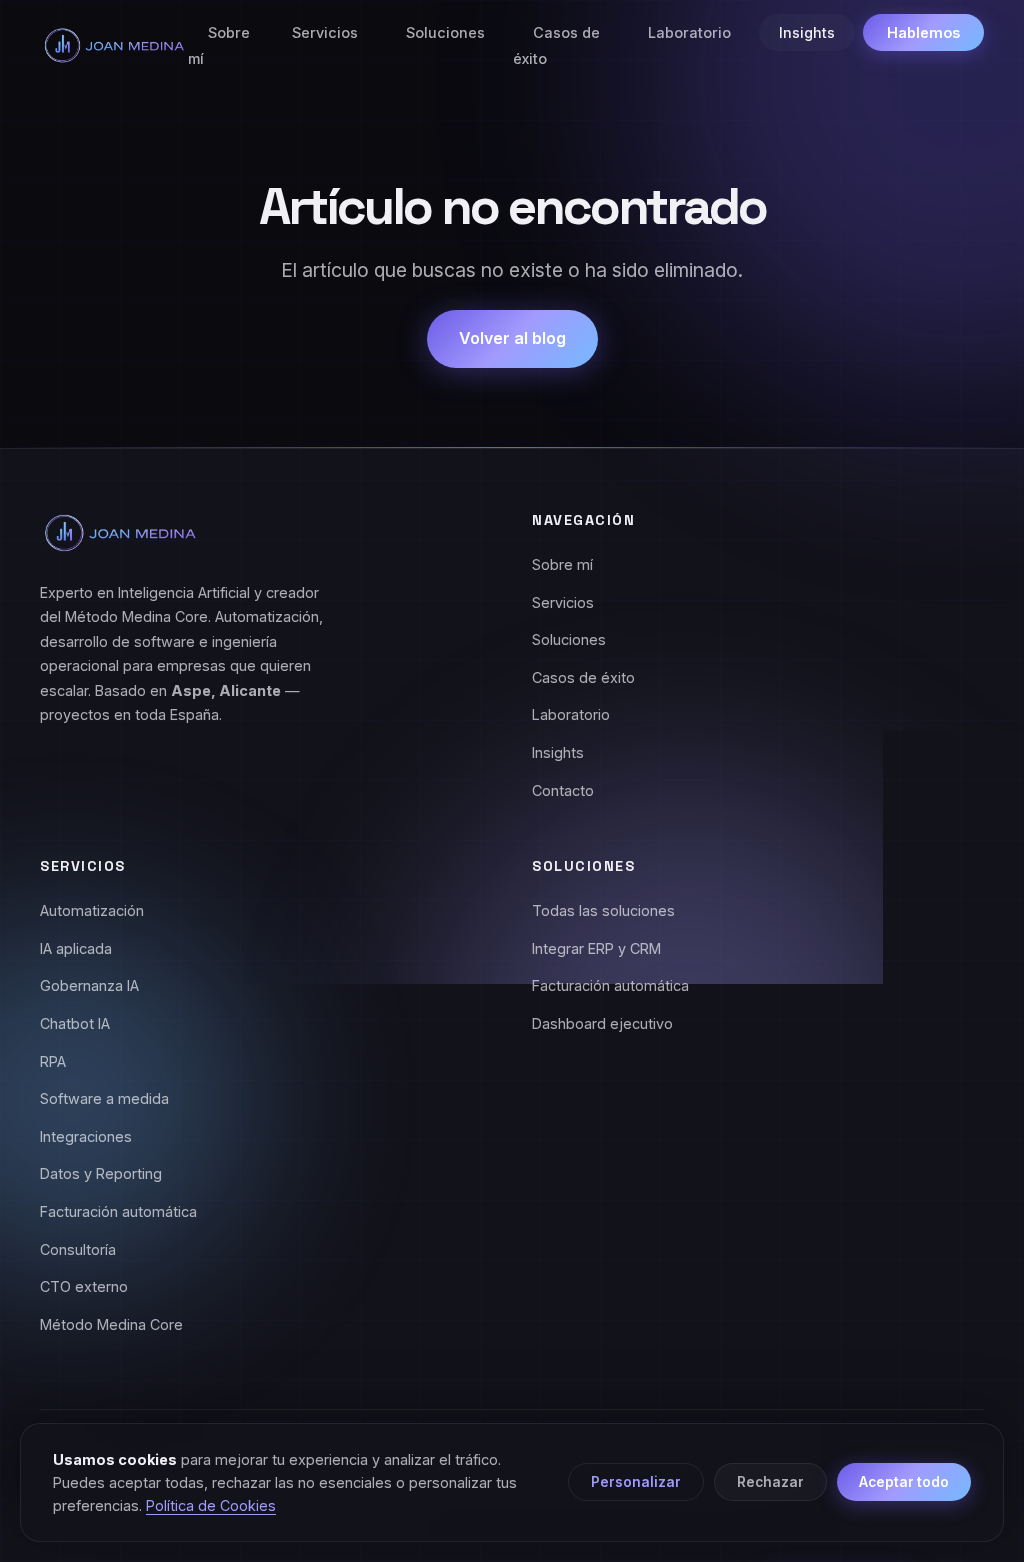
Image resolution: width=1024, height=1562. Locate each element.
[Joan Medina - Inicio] (114, 45)
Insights (807, 32)
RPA (53, 1061)
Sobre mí (219, 45)
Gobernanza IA (89, 985)
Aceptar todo (904, 1482)
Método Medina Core (111, 1324)
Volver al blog (512, 338)
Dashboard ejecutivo (602, 1023)
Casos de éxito (556, 45)
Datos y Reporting (101, 1173)
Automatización (92, 910)
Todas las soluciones (603, 910)
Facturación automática (118, 1211)
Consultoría (78, 1249)
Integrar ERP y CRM (596, 948)
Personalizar (636, 1482)
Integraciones (86, 1136)
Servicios (325, 32)
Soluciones (445, 32)
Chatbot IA (75, 1023)
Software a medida (104, 1098)
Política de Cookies (211, 1505)
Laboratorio (689, 32)
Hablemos (923, 32)
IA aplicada (76, 948)
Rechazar (770, 1482)
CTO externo (84, 1286)
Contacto (563, 790)
